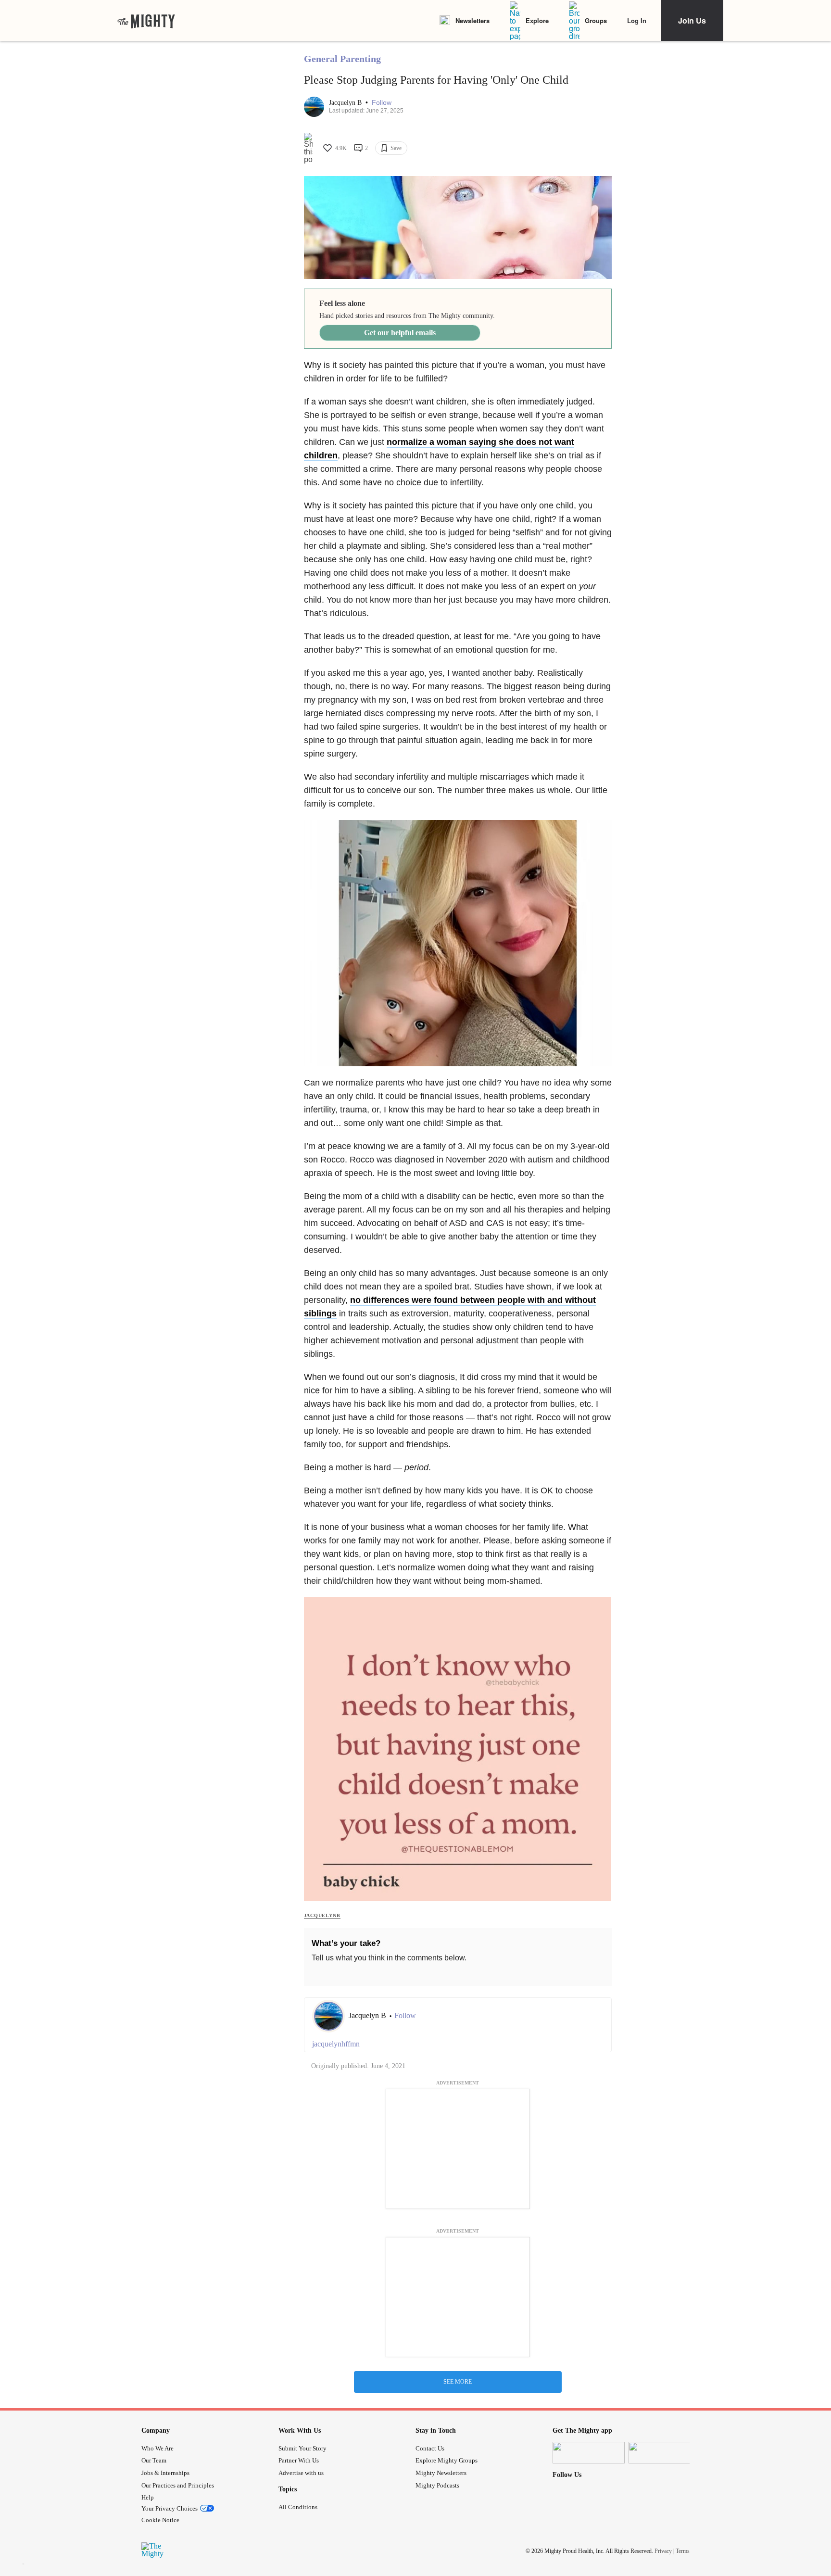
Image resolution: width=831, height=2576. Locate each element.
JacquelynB (322, 1915)
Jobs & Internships (165, 2473)
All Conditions (298, 2507)
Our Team (154, 2460)
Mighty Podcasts (437, 2485)
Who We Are (157, 2448)
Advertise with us (301, 2473)
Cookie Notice (160, 2520)
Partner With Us (299, 2460)
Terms (683, 2551)
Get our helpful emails (400, 333)
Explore (537, 20)
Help (148, 2497)
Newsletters (472, 20)
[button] (382, 103)
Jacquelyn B (346, 103)
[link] (146, 21)
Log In (637, 20)
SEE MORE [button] (458, 2382)
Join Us (692, 20)
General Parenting (342, 59)
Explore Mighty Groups (447, 2460)
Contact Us (430, 2448)
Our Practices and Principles (178, 2485)
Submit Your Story (302, 2448)
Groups (596, 20)
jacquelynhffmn (336, 2044)
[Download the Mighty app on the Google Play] (665, 2453)
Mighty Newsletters (441, 2473)
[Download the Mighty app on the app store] (589, 2453)
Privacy (663, 2551)
